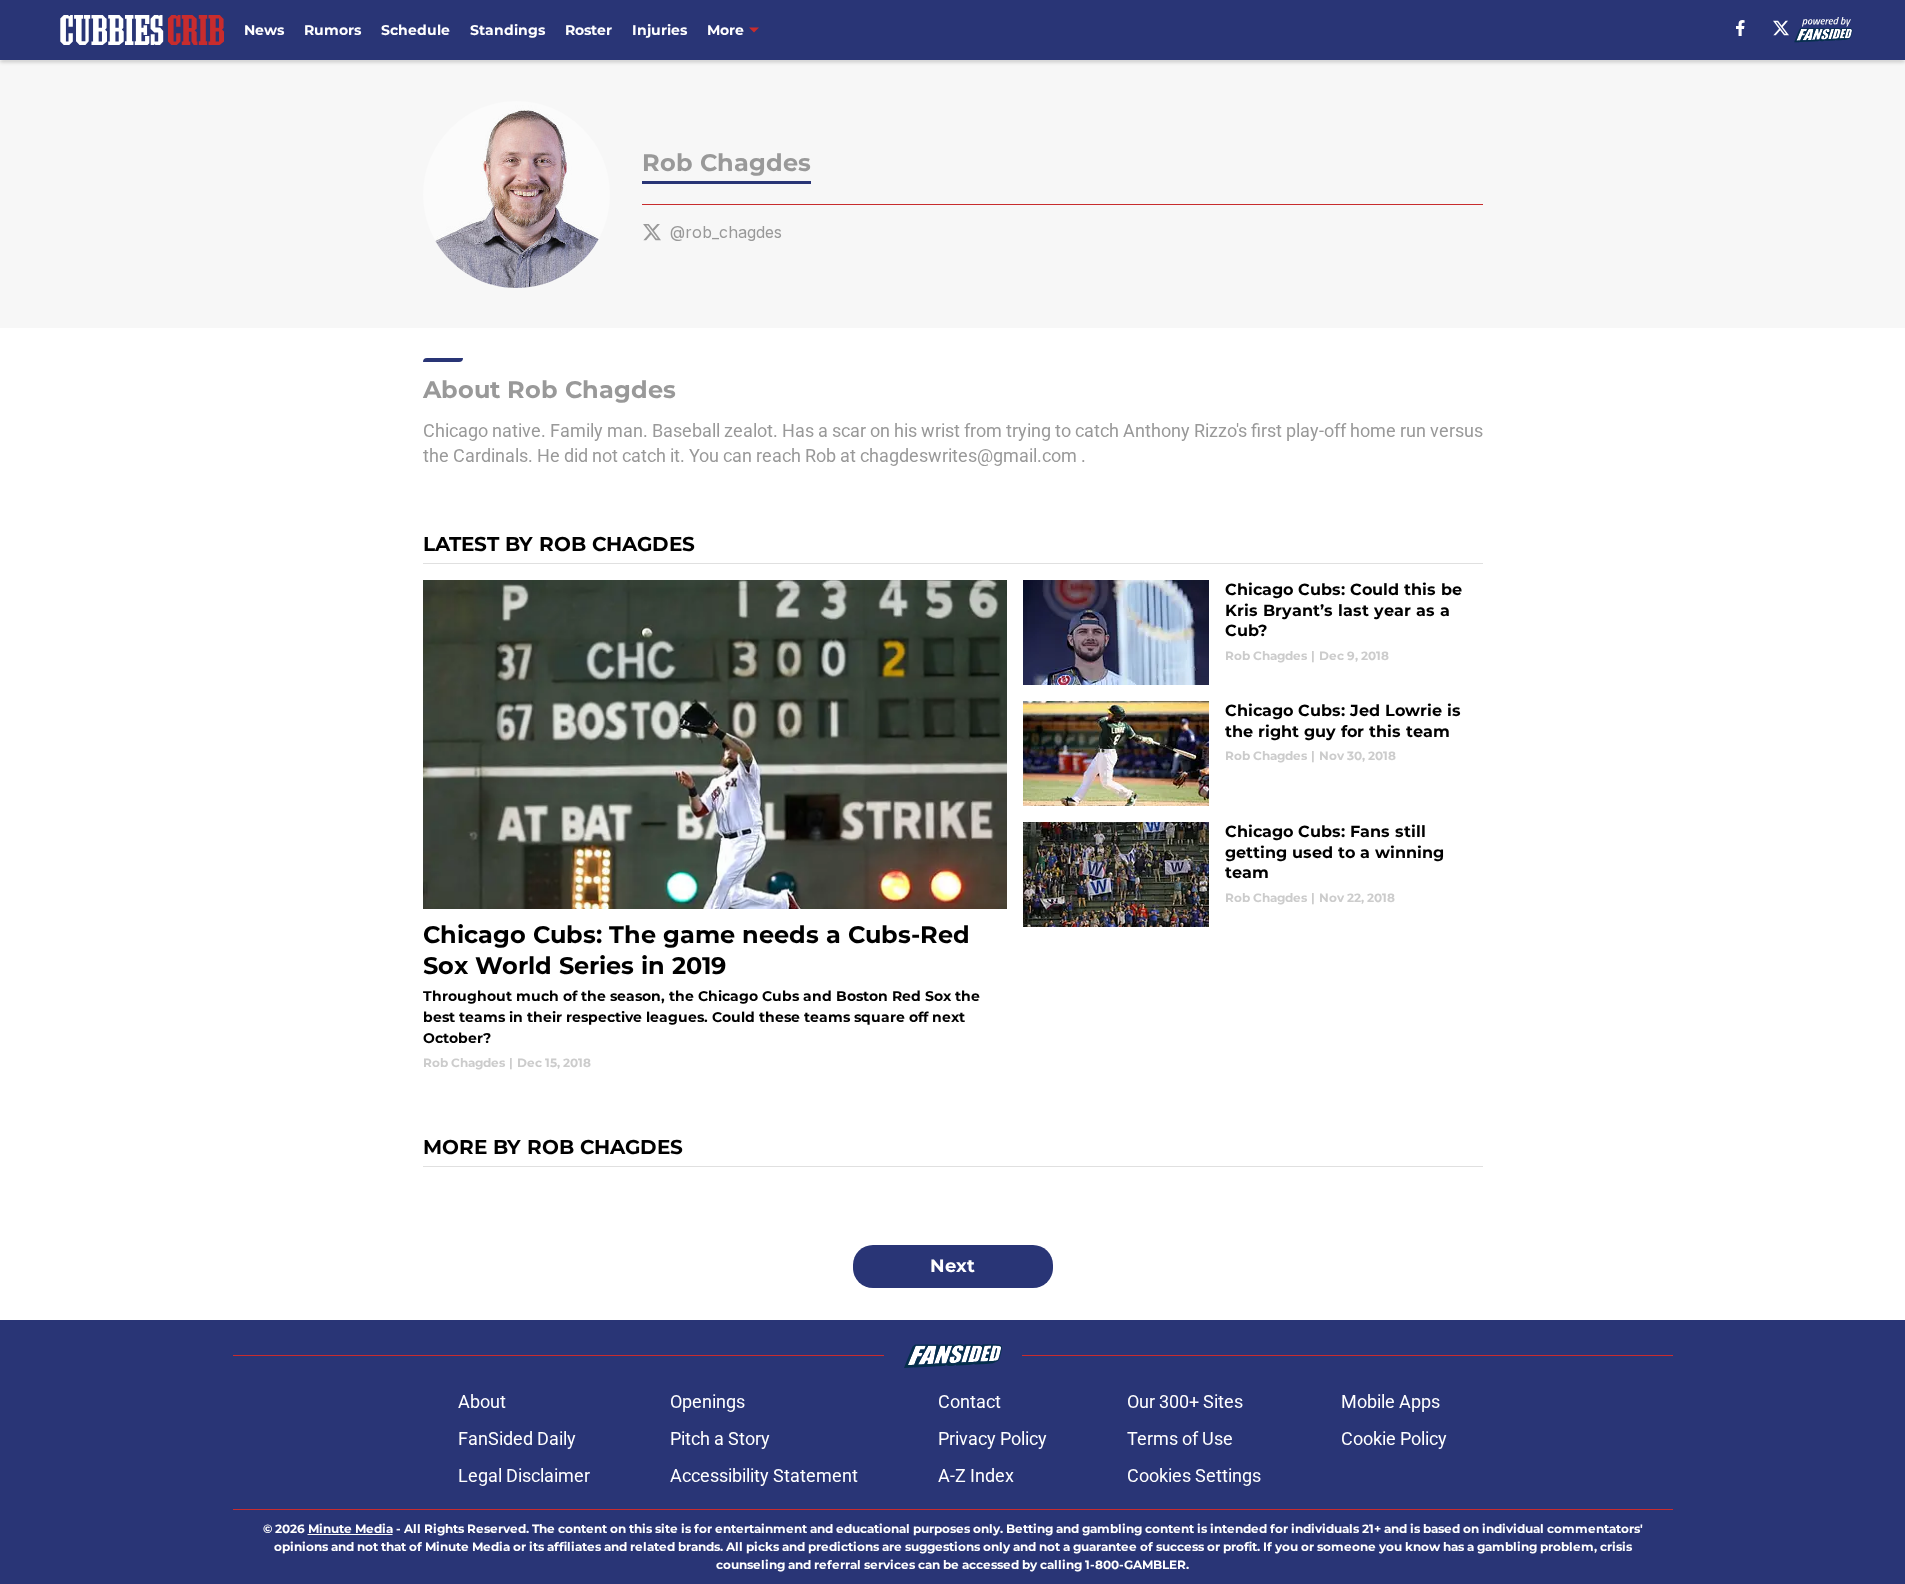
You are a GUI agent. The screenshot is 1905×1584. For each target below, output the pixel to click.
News (264, 30)
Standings (507, 30)
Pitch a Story (720, 1438)
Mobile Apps (1390, 1401)
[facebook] (1740, 28)
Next (952, 1266)
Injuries (659, 30)
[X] (1781, 28)
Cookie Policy (1394, 1438)
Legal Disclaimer (524, 1475)
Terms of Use (1180, 1438)
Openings (707, 1401)
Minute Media (350, 1528)
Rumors (332, 30)
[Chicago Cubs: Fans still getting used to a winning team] (1252, 874)
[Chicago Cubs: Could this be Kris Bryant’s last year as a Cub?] (1252, 632)
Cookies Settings (1194, 1475)
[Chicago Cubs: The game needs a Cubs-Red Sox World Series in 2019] (715, 826)
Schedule (415, 30)
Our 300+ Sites (1185, 1401)
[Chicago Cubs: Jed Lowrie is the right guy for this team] (1252, 753)
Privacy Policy (992, 1438)
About (482, 1401)
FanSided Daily (517, 1438)
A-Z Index (976, 1475)
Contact (969, 1401)
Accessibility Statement (764, 1475)
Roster (588, 30)
